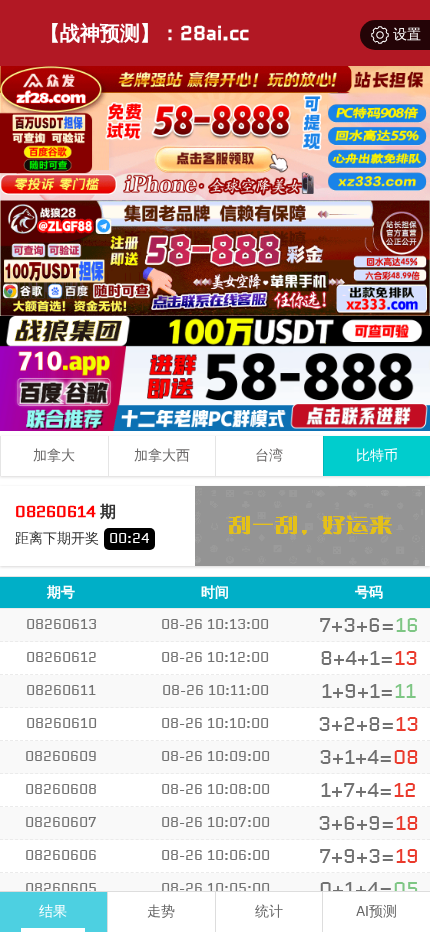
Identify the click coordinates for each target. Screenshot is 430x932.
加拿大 (54, 455)
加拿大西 (162, 455)
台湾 (269, 455)
